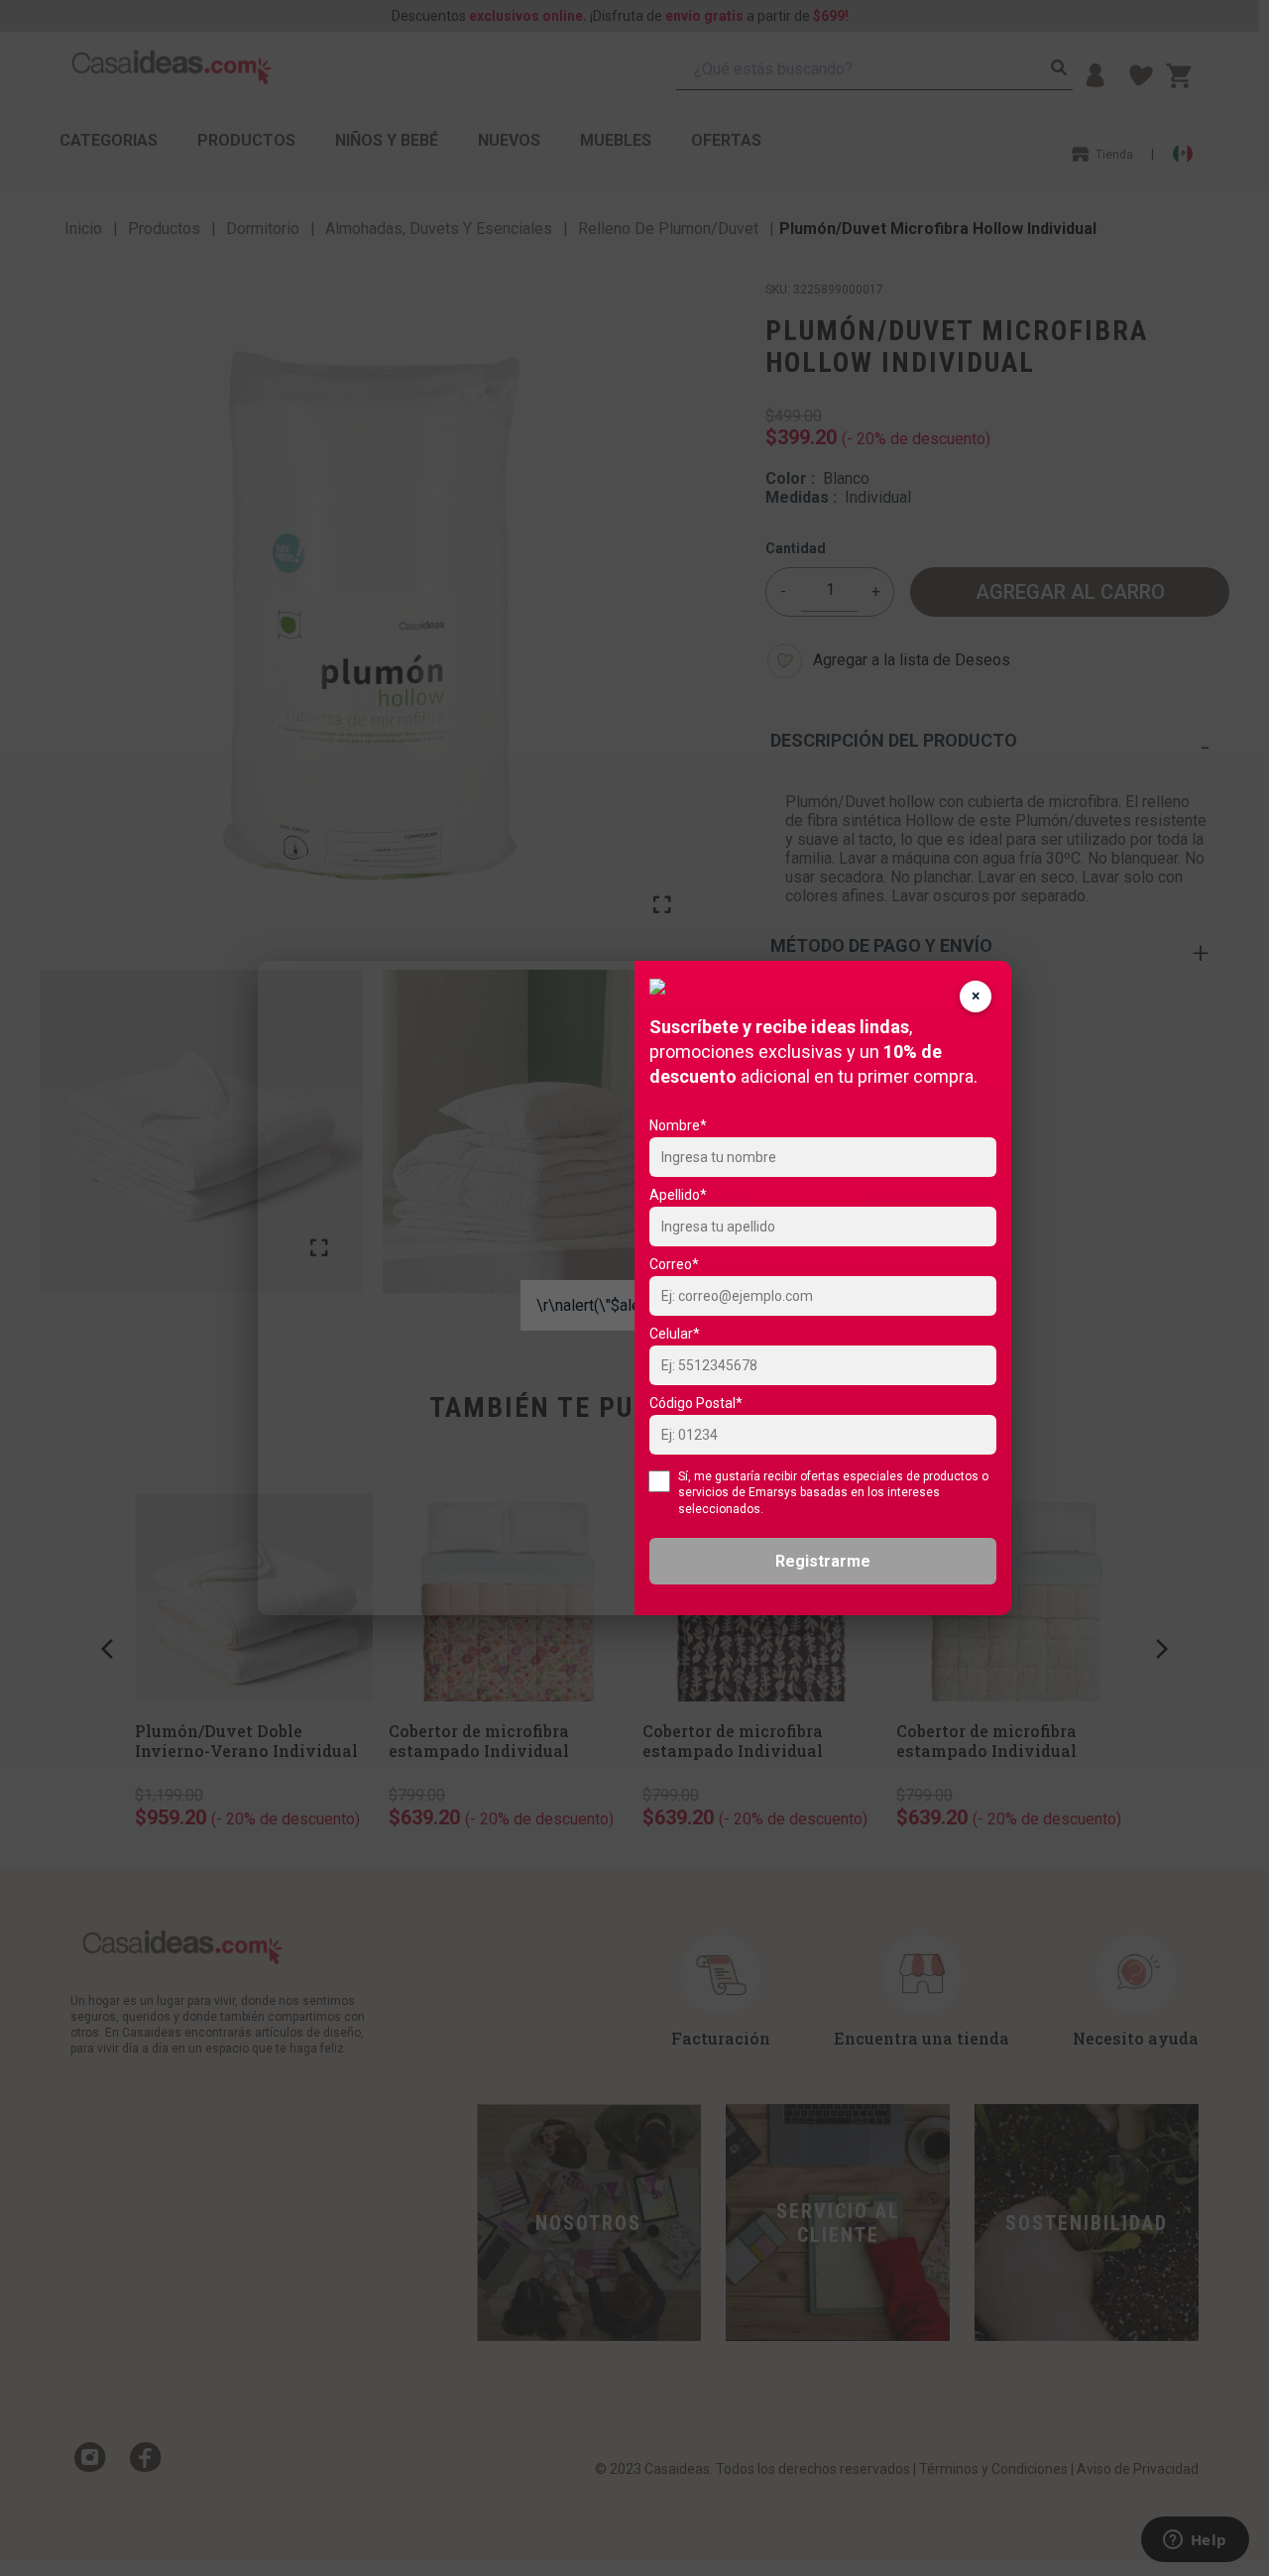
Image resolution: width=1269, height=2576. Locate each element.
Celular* (675, 1334)
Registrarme (823, 1561)
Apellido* (678, 1195)
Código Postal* (696, 1403)
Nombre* (678, 1125)
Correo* (674, 1264)
